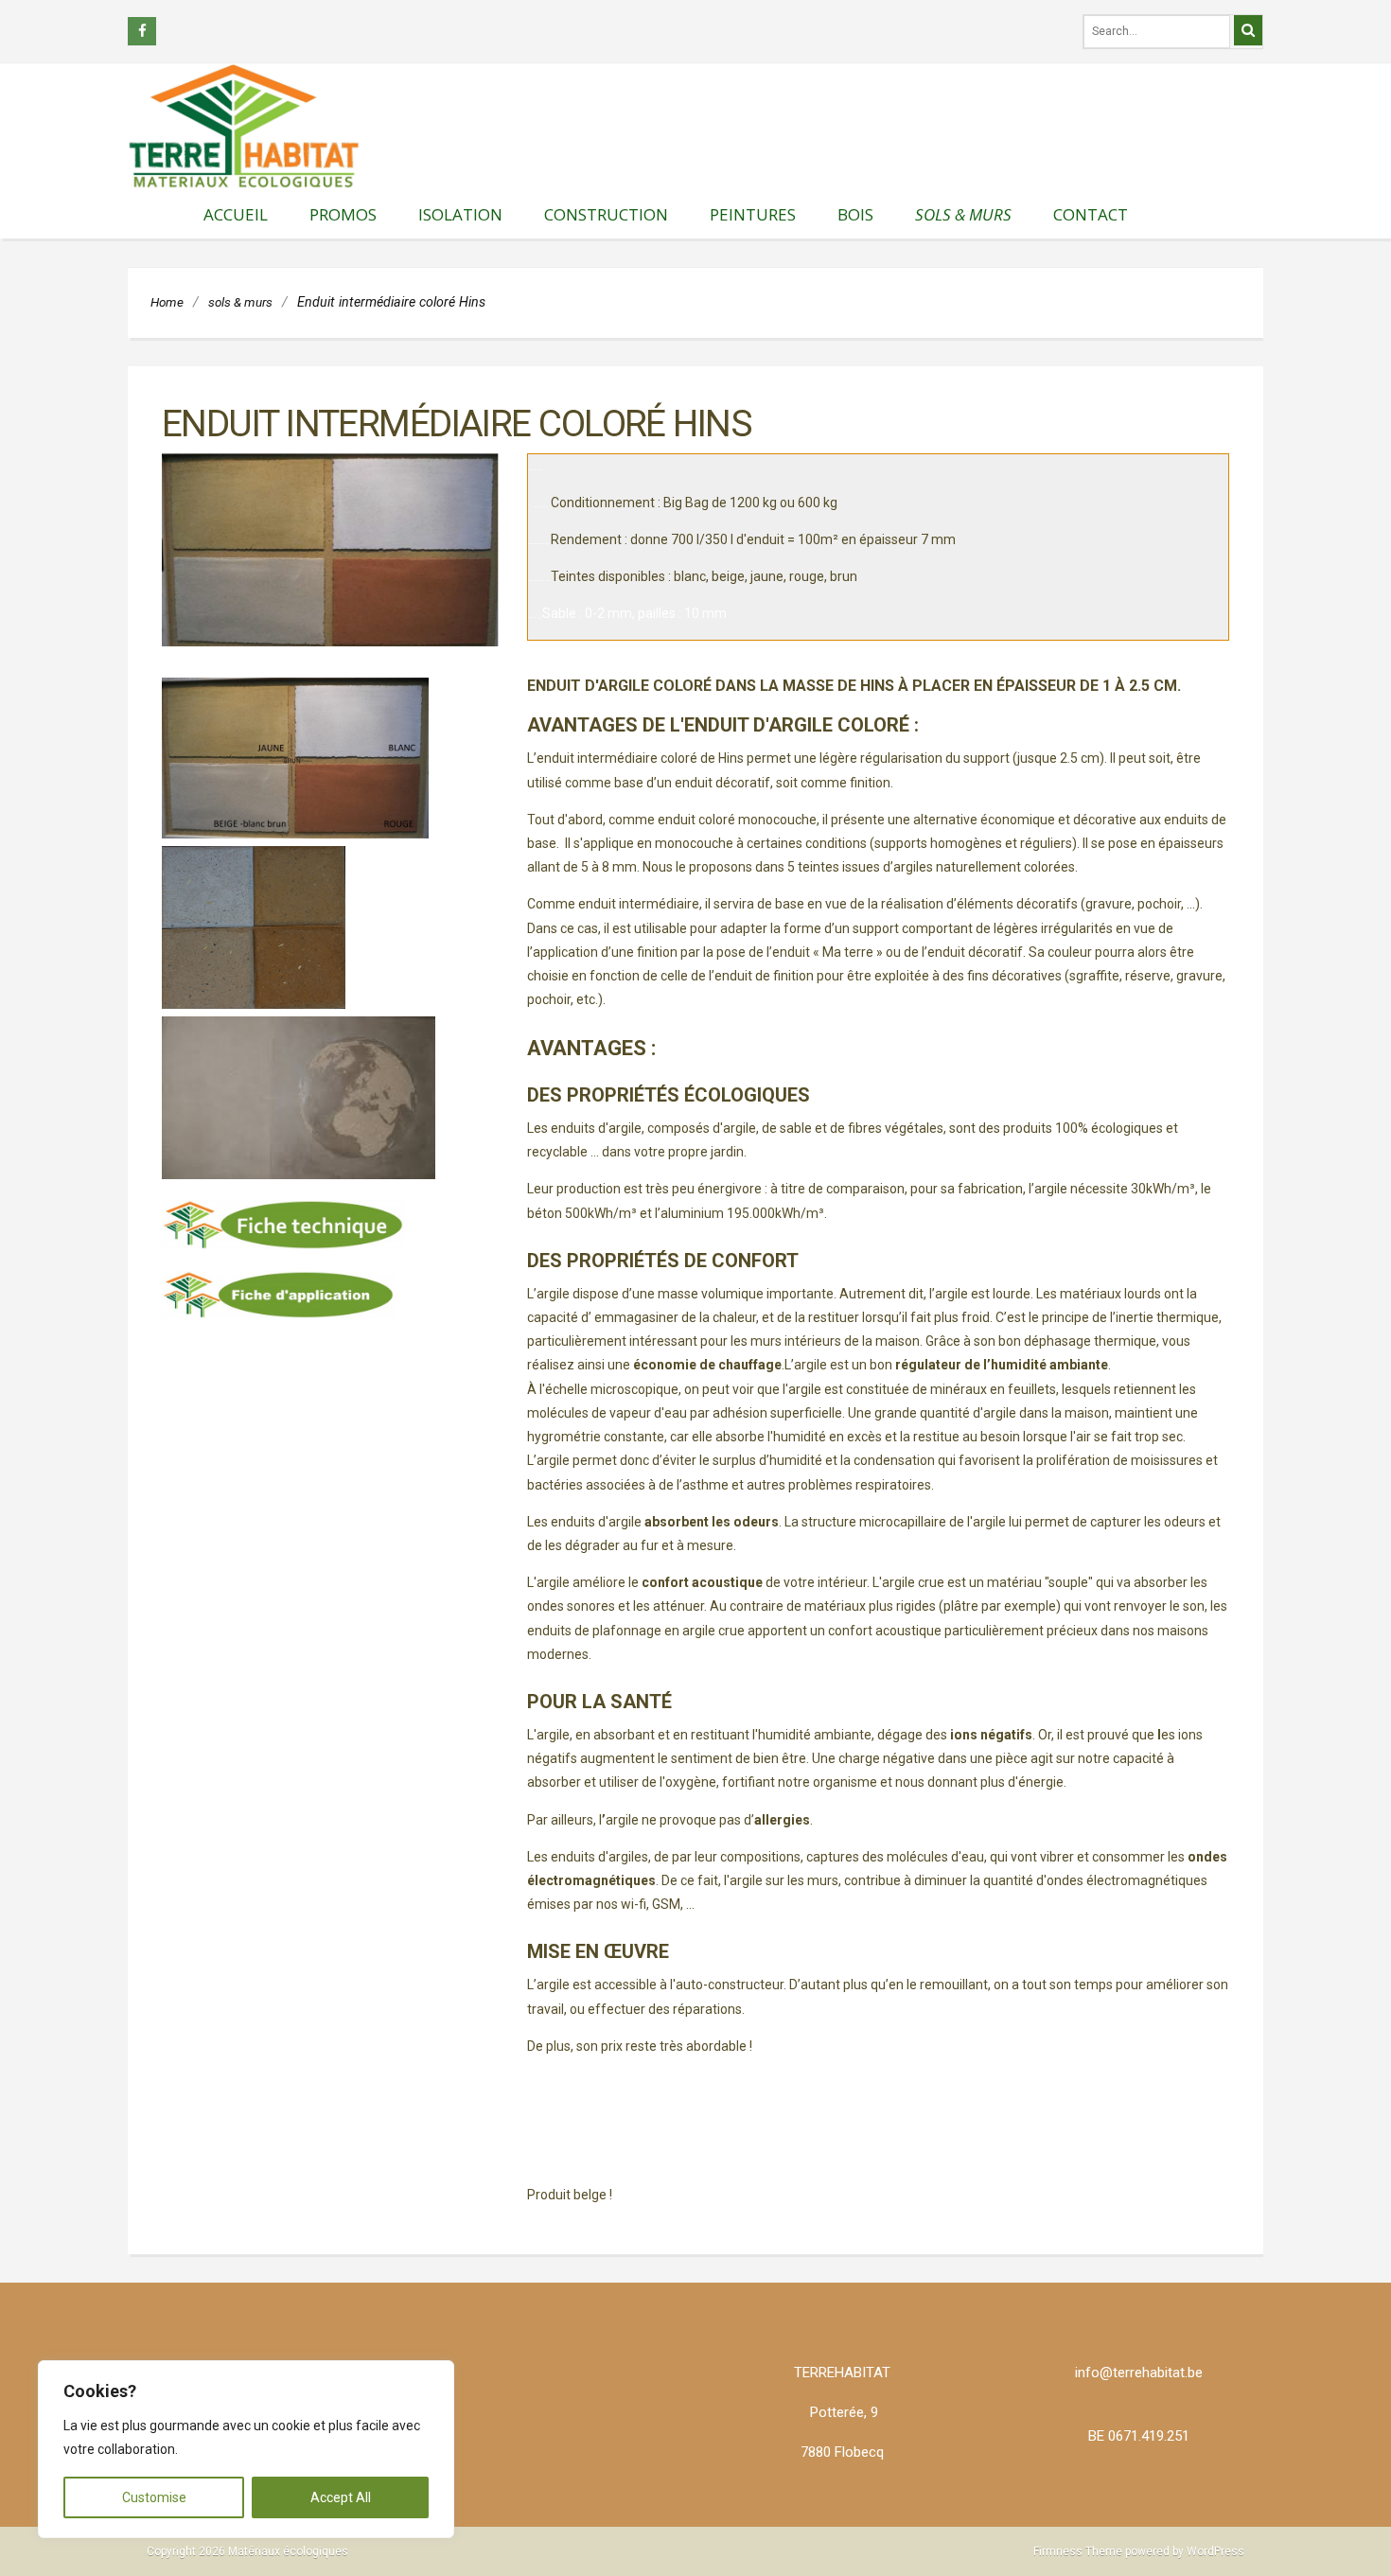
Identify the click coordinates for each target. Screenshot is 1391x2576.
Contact (1091, 214)
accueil (236, 214)
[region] (246, 2449)
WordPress (1215, 2551)
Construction (606, 214)
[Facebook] (142, 31)
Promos (343, 214)
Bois (855, 214)
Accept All (341, 2497)
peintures (753, 214)
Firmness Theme (1078, 2551)
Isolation (460, 214)
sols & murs (963, 214)
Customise (154, 2497)
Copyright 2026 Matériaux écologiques (247, 2551)
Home (167, 302)
